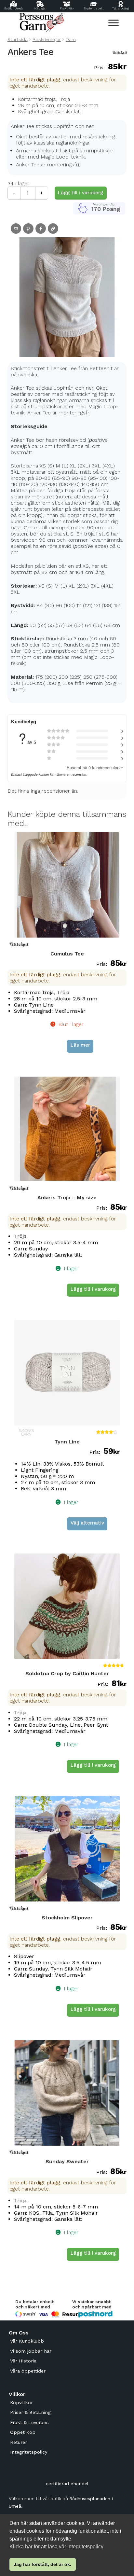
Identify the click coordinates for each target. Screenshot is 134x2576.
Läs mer (80, 1045)
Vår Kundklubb (27, 2341)
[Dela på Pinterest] (28, 229)
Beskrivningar (47, 39)
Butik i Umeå (13, 8)
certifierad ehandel (67, 2484)
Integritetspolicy (29, 2452)
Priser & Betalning (30, 2412)
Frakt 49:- (67, 8)
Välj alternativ (87, 1523)
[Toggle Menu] (114, 23)
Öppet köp (23, 2432)
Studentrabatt (94, 8)
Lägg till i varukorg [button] (93, 1289)
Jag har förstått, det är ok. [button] (42, 2564)
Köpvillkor (21, 2402)
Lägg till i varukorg (80, 193)
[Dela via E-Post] (16, 229)
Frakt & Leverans (29, 2422)
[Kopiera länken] (53, 229)
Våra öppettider (28, 2371)
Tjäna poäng (121, 8)
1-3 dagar (40, 8)
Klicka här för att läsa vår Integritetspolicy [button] (56, 2547)
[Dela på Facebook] (41, 229)
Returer (19, 2442)
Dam (71, 39)
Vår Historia (23, 2361)
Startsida (18, 39)
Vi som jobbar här (31, 2351)
